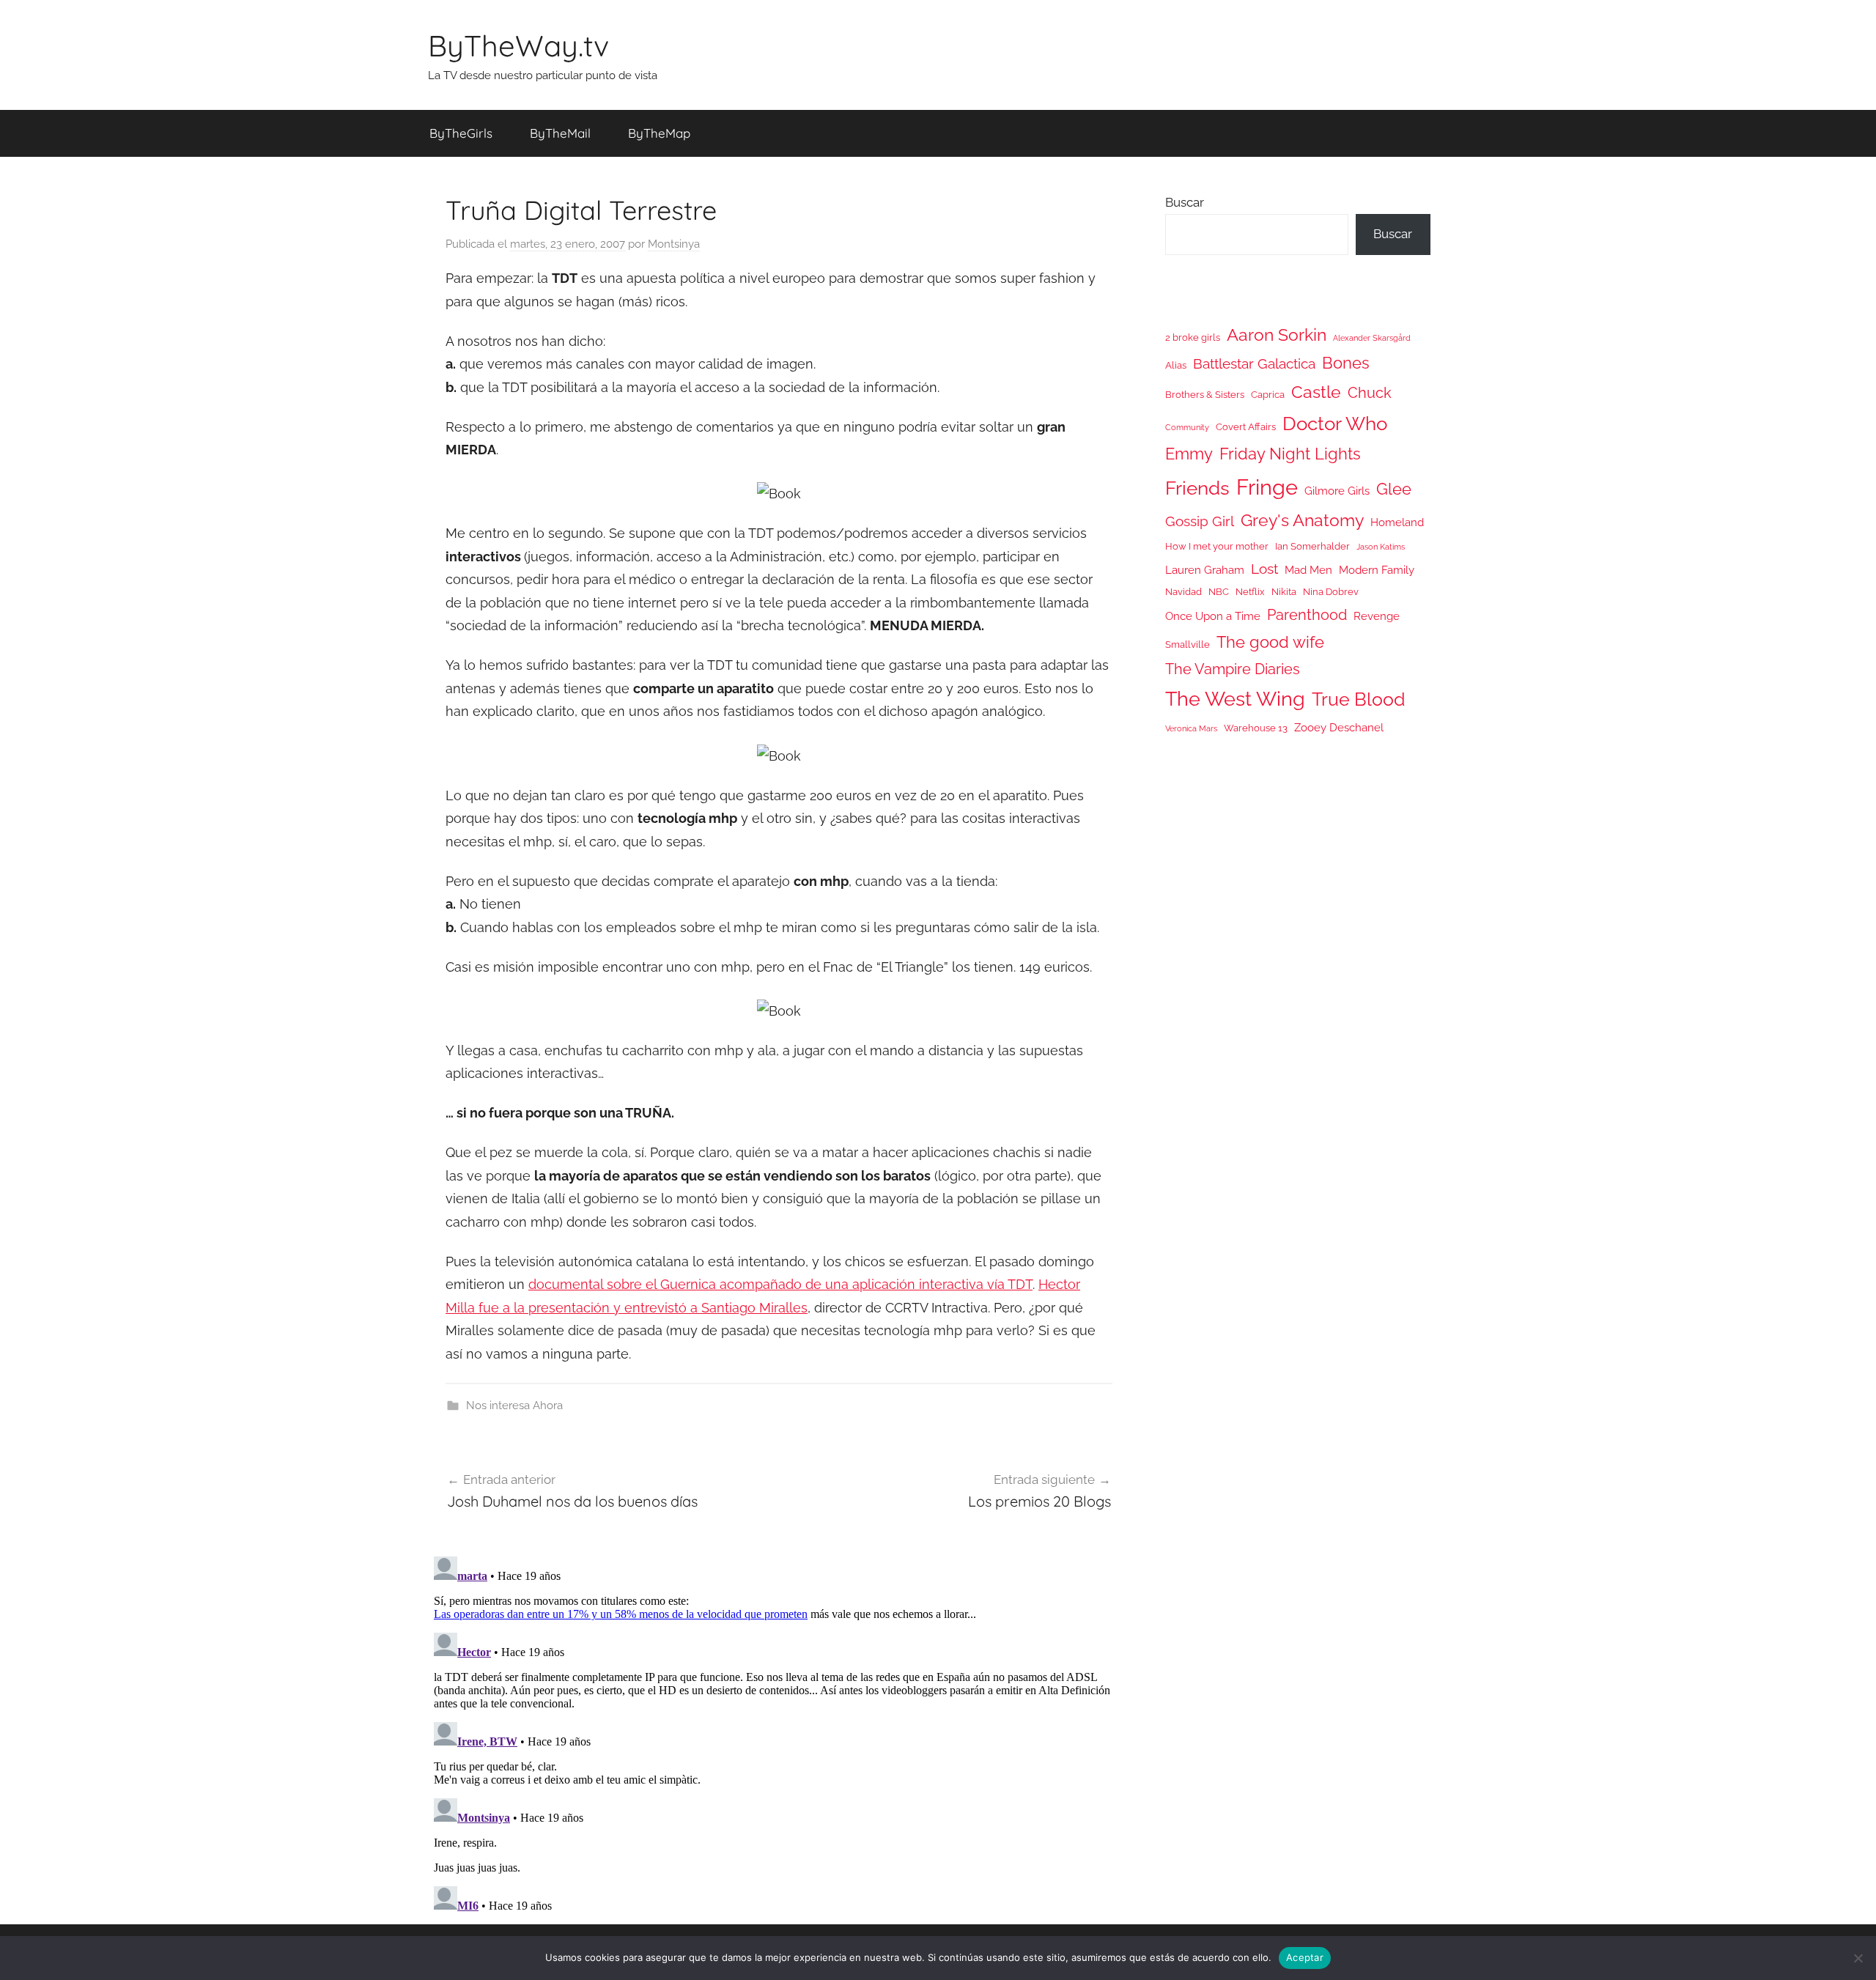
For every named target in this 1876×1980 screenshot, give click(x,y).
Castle (1316, 392)
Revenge (1377, 616)
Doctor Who (1335, 423)
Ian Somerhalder (1312, 546)
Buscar (1185, 202)
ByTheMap (659, 133)
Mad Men (1308, 570)
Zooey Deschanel (1339, 727)
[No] (1858, 1958)
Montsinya (674, 244)
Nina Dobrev (1331, 592)
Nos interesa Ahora (514, 1405)
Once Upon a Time (1213, 616)
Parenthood (1307, 615)
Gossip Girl (1200, 521)
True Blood (1359, 699)
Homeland (1397, 522)
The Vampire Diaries (1233, 669)
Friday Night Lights (1290, 454)
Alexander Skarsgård (1372, 338)
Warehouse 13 (1256, 728)
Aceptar (1305, 1957)
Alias (1176, 365)
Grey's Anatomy (1302, 520)
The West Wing (1235, 699)
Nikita (1284, 592)
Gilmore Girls (1337, 491)
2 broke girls (1193, 337)
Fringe (1267, 487)
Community (1187, 427)
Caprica (1268, 395)
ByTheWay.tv (518, 45)
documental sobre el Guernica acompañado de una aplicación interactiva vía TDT (780, 1284)
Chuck (1370, 393)
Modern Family (1377, 570)
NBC (1219, 592)
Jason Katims (1381, 547)
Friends (1197, 488)
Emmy (1189, 454)
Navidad (1183, 592)
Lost (1264, 569)
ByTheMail (560, 133)
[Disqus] (779, 1734)
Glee (1394, 489)
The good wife (1270, 642)
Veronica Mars (1191, 728)
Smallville (1188, 644)
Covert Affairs (1246, 427)
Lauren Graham (1205, 570)
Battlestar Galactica (1254, 363)
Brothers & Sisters (1205, 395)
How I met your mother (1217, 546)
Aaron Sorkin (1277, 335)
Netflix (1250, 592)
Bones (1346, 363)
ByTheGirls (461, 133)
